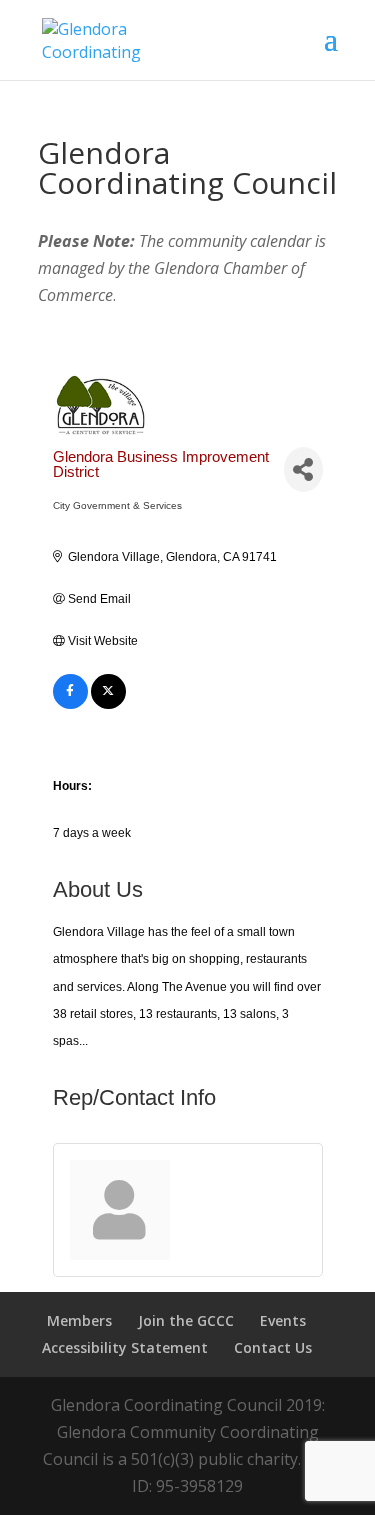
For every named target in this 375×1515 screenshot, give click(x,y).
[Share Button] (303, 469)
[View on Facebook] (70, 705)
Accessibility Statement (125, 1347)
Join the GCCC (186, 1320)
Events (283, 1320)
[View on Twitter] (108, 705)
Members (79, 1320)
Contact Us (273, 1347)
